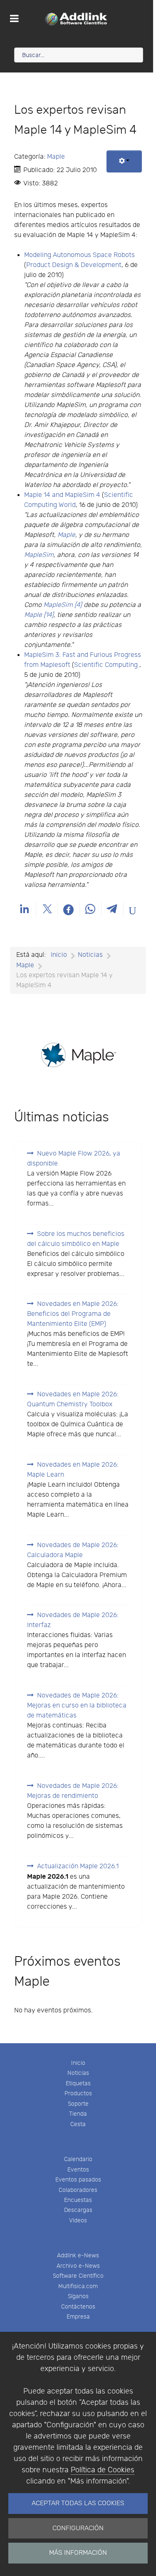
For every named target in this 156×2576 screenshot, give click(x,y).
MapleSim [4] (63, 605)
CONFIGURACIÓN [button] (78, 2528)
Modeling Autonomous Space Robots (79, 255)
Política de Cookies (103, 2470)
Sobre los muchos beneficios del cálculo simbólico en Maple (76, 1239)
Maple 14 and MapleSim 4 (62, 495)
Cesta (78, 2124)
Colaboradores (78, 2190)
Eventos (78, 2170)
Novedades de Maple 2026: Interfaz (73, 1620)
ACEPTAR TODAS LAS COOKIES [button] (78, 2503)
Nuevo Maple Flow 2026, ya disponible (74, 1159)
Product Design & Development (74, 265)
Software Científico (78, 2276)
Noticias (78, 2073)
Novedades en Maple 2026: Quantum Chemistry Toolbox (73, 1399)
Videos (78, 2220)
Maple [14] (39, 615)
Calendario (78, 2159)
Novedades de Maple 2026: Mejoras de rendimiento (73, 1791)
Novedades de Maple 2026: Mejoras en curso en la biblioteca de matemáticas (77, 1706)
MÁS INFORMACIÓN (78, 2553)
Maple (56, 157)
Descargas (78, 2210)
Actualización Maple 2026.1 (78, 1866)
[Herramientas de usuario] (124, 161)
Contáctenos (78, 2307)
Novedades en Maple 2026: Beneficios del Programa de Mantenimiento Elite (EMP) (73, 1314)
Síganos (78, 2296)
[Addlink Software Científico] (77, 19)
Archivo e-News (78, 2266)
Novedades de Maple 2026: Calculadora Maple (73, 1550)
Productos (78, 2093)
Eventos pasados (78, 2180)
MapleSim (39, 555)
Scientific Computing (106, 665)
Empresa (78, 2317)
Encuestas (78, 2200)
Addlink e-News (78, 2255)
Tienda (78, 2114)
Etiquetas (78, 2083)
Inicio (78, 2063)
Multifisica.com (78, 2286)
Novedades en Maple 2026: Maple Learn (73, 1470)
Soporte (78, 2104)
